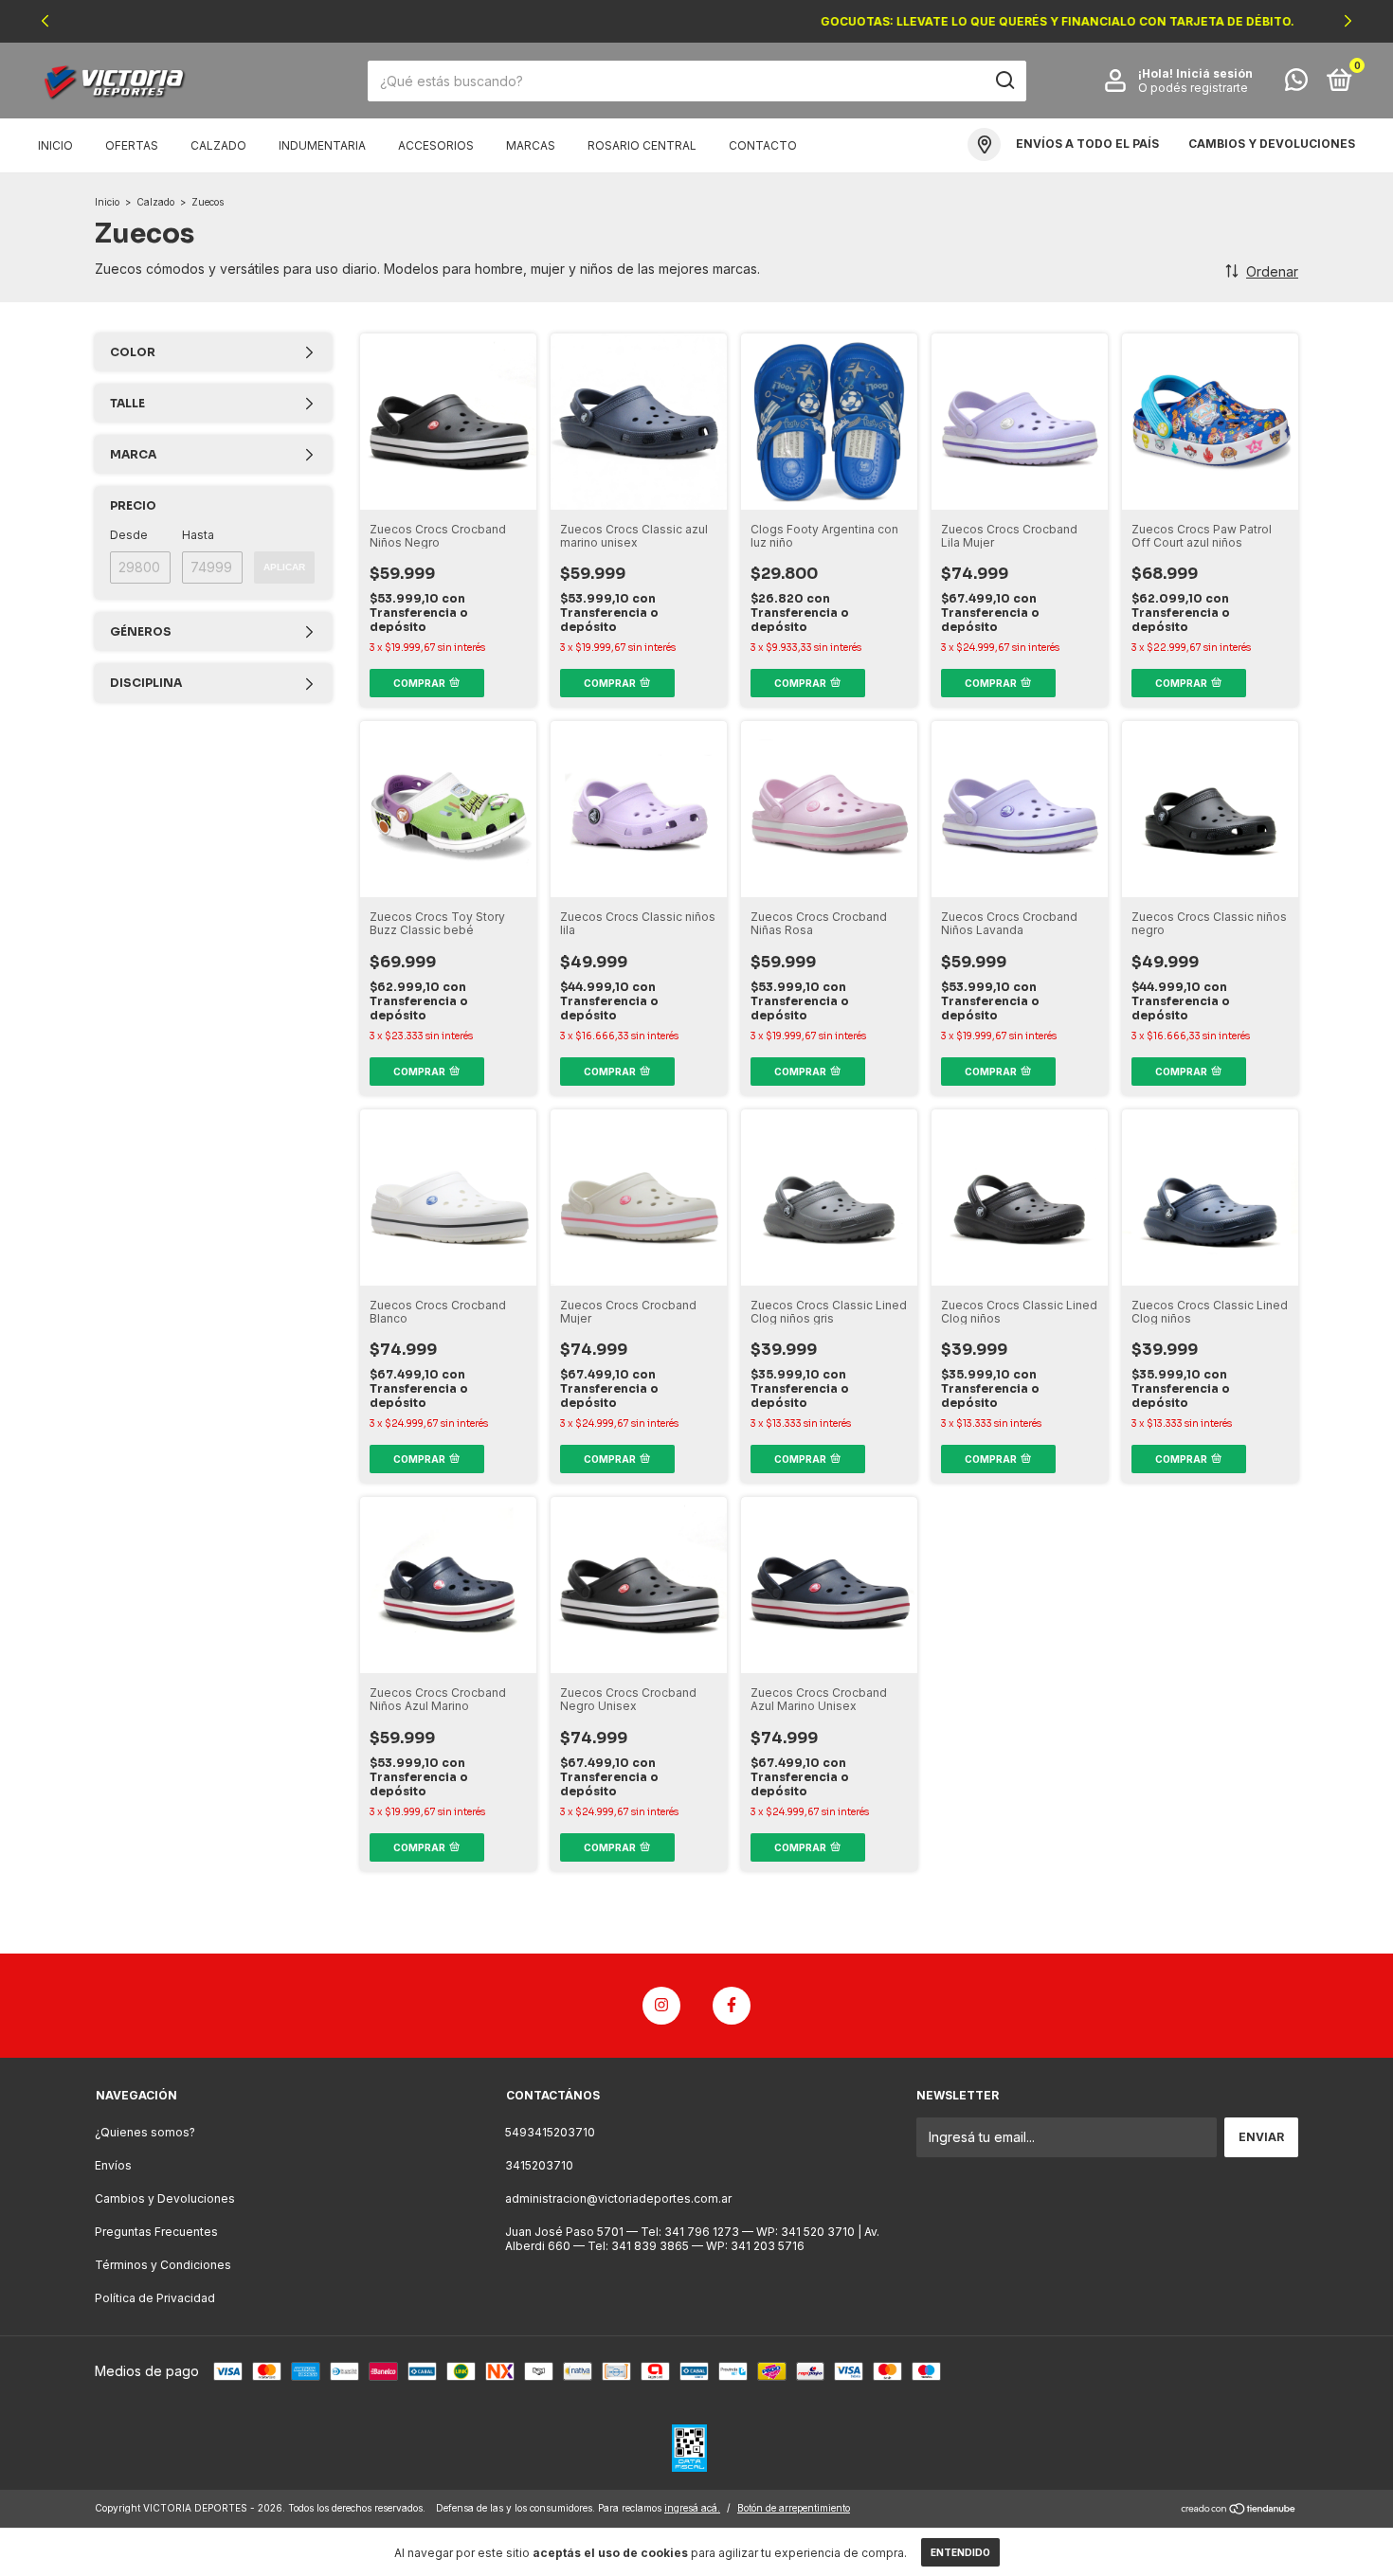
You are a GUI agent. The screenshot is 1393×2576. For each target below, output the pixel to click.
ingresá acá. (692, 2508)
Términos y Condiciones (163, 2265)
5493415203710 (550, 2132)
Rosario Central (642, 145)
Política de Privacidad (155, 2298)
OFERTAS (132, 145)
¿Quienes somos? (145, 2132)
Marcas (531, 145)
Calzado (155, 202)
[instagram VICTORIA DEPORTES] (661, 2006)
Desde (129, 535)
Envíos (113, 2165)
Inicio (55, 145)
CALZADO (218, 145)
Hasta (198, 535)
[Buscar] (1004, 81)
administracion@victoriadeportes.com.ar (618, 2198)
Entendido (960, 2552)
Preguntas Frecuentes (156, 2232)
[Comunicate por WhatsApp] (1296, 84)
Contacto (763, 145)
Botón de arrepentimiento (794, 2508)
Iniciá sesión (1214, 73)
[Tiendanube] (1239, 2510)
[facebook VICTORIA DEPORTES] (732, 2006)
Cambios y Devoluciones (165, 2198)
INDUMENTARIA (322, 145)
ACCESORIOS (436, 145)
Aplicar (284, 567)
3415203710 (539, 2165)
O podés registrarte (1193, 88)
